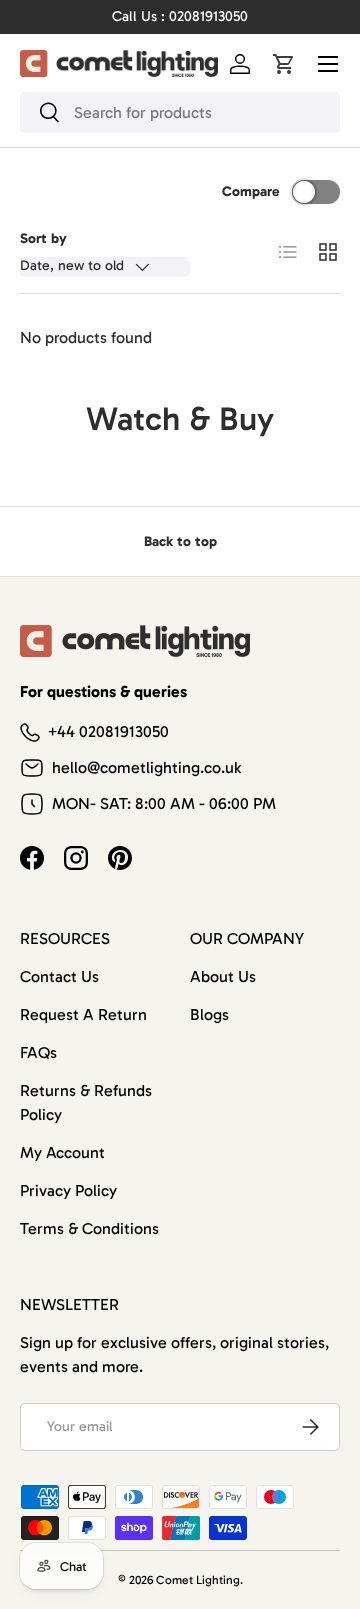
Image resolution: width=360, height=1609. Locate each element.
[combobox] (180, 112)
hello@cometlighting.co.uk (146, 767)
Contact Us (59, 976)
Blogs (209, 1014)
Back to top (180, 541)
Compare (251, 191)
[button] (284, 64)
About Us (223, 976)
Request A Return (83, 1014)
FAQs (38, 1052)
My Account (62, 1152)
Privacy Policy (68, 1190)
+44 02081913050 (108, 731)
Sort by (43, 238)
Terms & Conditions (89, 1228)
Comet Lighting (198, 1580)
